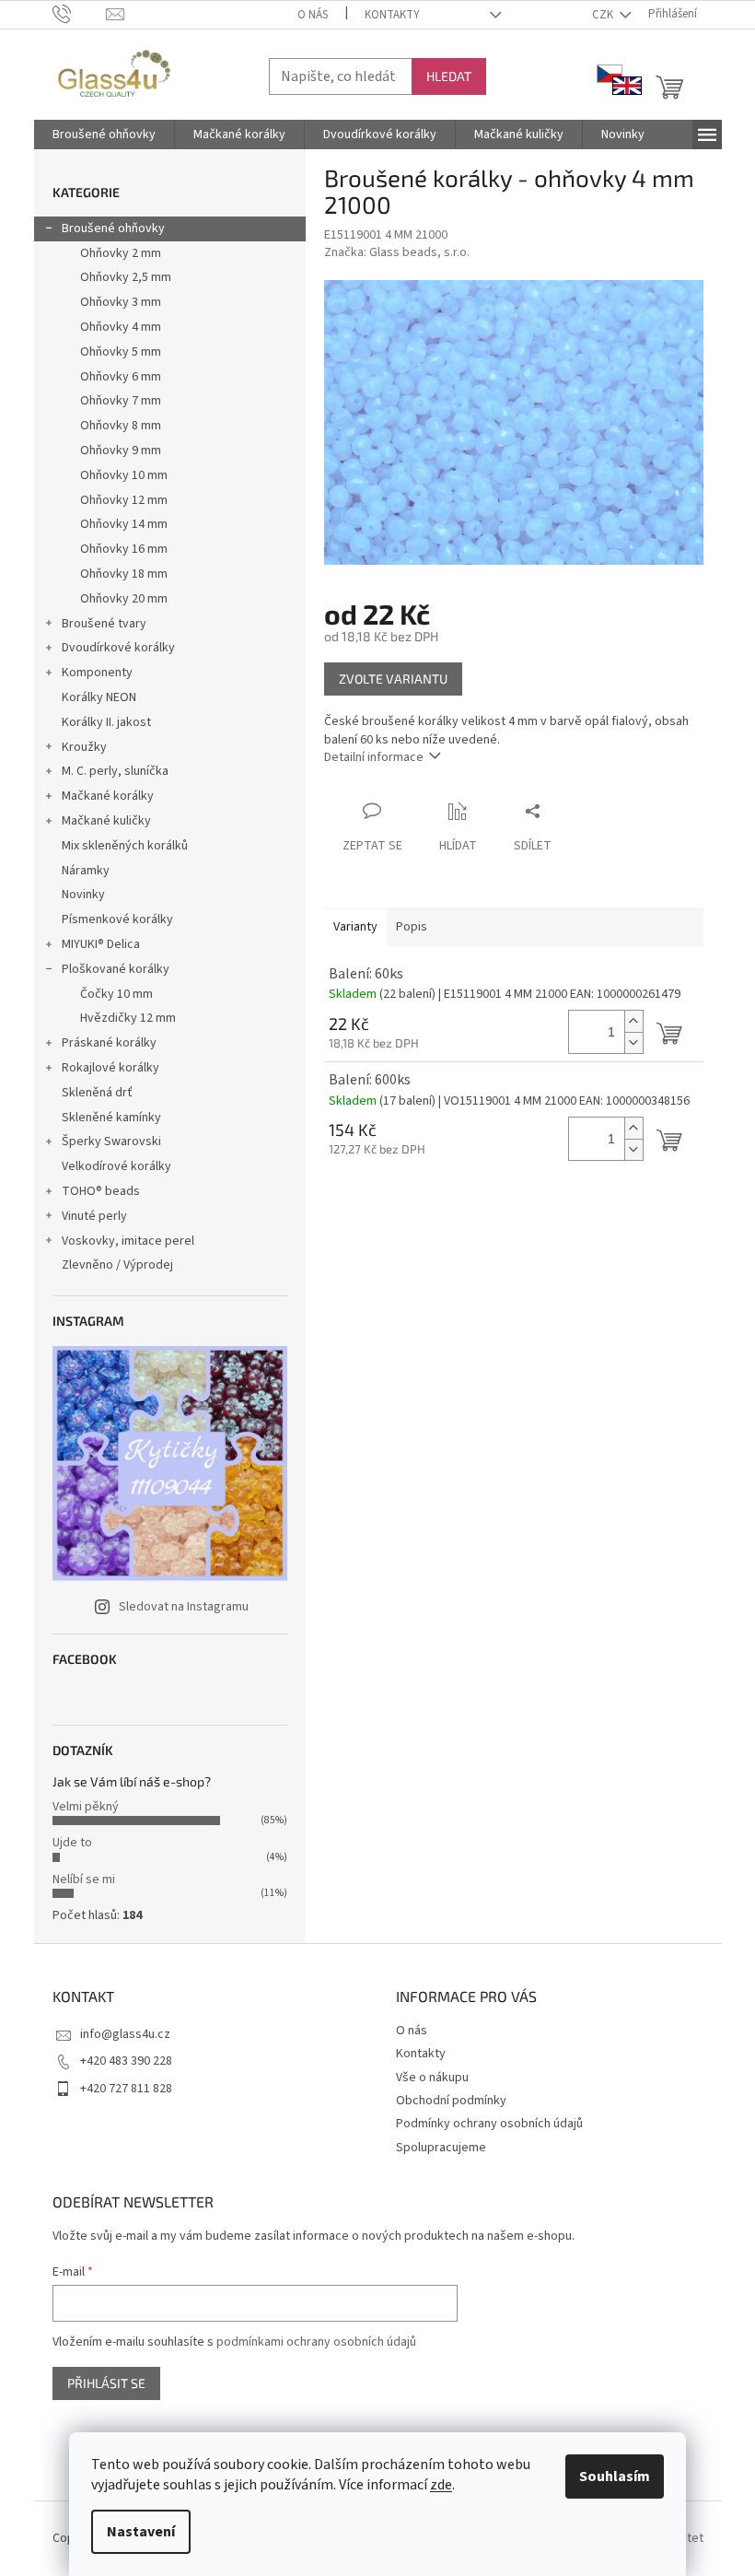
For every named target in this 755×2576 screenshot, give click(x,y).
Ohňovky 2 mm (121, 253)
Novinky (83, 895)
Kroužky (84, 747)
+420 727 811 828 (126, 2089)
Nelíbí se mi (84, 1879)
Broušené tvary (104, 624)
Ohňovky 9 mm (121, 451)
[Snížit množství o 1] (633, 1042)
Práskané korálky (109, 1043)
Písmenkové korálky (117, 919)
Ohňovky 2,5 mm (126, 277)
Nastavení (141, 2532)
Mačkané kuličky (106, 821)
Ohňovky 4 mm (121, 327)
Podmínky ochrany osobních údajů (489, 2124)
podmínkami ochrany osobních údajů (316, 2342)
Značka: (397, 252)
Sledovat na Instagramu (184, 1607)
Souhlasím (615, 2476)
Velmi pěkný (86, 1807)
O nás (313, 15)
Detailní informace (374, 757)
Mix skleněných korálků (125, 846)
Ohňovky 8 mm (121, 426)
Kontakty (392, 15)
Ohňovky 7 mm (121, 401)
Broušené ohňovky (113, 228)
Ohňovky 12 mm (124, 500)
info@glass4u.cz (125, 2034)
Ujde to (72, 1843)
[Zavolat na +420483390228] (80, 14)
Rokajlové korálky (110, 1068)
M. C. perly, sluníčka (115, 771)
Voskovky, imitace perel (128, 1241)
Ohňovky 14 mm (124, 524)
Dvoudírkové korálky (118, 648)
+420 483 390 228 (126, 2061)
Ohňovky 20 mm (124, 599)
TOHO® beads (101, 1191)
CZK (604, 15)
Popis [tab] (412, 927)
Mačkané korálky (108, 796)
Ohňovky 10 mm (124, 475)
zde (441, 2485)
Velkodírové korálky (116, 1166)
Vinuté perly (94, 1216)
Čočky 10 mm (116, 994)
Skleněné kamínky (111, 1118)
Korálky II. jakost (106, 722)
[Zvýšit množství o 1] (633, 1021)
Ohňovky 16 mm (124, 549)
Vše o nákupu (432, 2078)
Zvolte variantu (393, 679)
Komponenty (97, 673)
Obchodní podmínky (451, 2101)
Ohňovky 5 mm (121, 352)
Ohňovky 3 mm (121, 302)
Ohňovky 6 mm (121, 377)
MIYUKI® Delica (101, 944)
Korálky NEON (99, 697)
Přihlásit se (106, 2383)
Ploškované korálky (116, 969)
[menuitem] (104, 135)
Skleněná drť (97, 1093)
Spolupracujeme (441, 2148)
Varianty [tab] (355, 927)
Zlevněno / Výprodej (117, 1265)
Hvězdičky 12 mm (128, 1018)
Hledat (449, 76)
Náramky (86, 871)
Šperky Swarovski (111, 1142)
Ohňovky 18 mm (124, 574)
